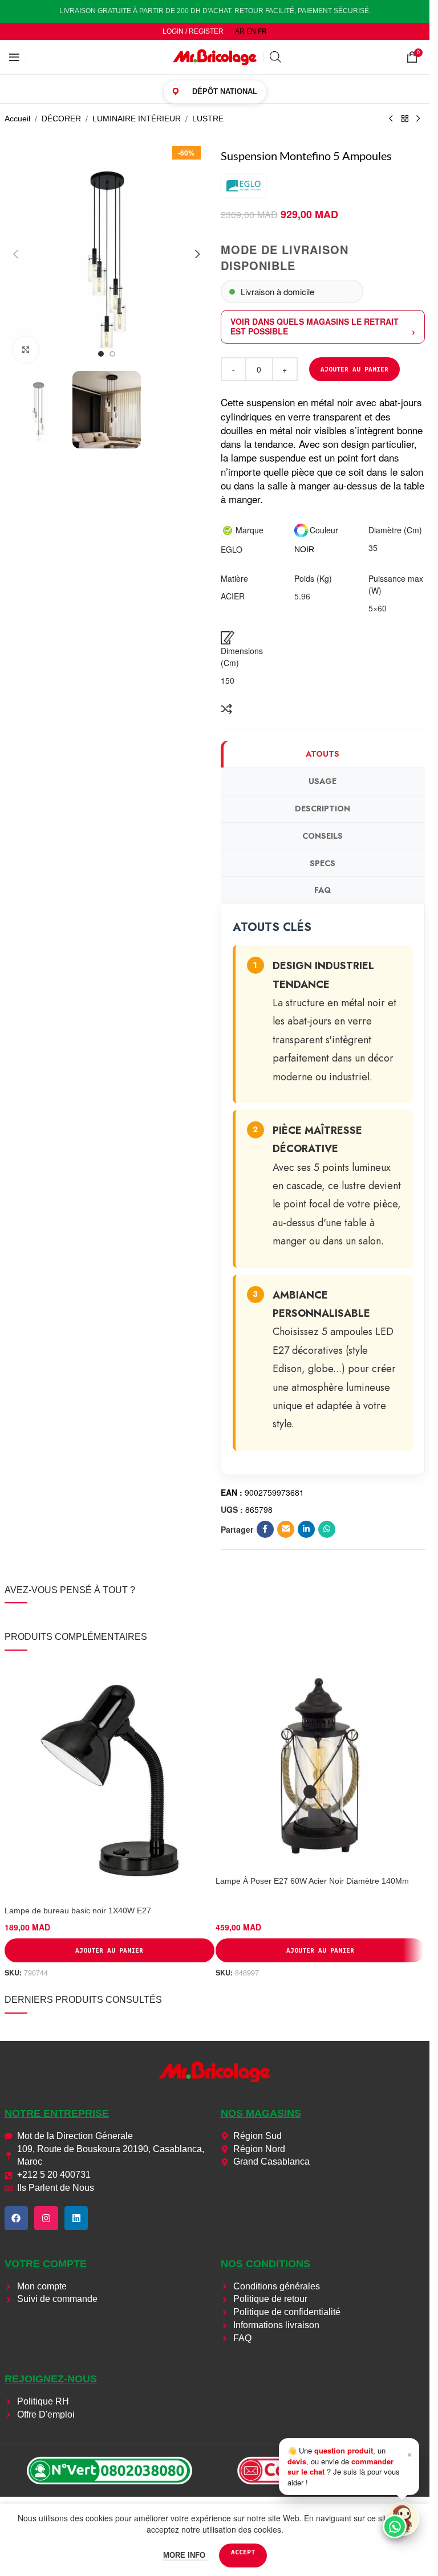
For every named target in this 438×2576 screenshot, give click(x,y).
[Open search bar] (275, 57)
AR (240, 31)
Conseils (323, 836)
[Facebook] (17, 2218)
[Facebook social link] (265, 1529)
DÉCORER (61, 119)
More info (185, 2555)
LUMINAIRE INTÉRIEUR (137, 119)
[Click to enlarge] (26, 350)
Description (323, 809)
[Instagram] (46, 2218)
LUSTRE (208, 119)
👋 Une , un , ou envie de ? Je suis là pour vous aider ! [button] (350, 2466)
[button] (16, 254)
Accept (243, 2552)
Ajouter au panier (354, 369)
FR (262, 31)
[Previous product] (391, 119)
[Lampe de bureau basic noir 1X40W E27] (109, 1781)
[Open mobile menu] (14, 57)
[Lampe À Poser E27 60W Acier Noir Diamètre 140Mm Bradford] (321, 1766)
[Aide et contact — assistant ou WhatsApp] (402, 2519)
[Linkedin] (76, 2218)
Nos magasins (261, 2113)
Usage (323, 781)
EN (251, 31)
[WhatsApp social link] (327, 1529)
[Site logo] (215, 56)
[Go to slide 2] (112, 354)
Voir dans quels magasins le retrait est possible (315, 326)
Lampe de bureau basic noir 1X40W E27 (78, 1910)
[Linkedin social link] (306, 1529)
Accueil (17, 119)
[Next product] (419, 119)
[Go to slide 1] (101, 354)
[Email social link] (286, 1529)
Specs (323, 863)
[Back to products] (405, 119)
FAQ (323, 890)
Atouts (323, 754)
